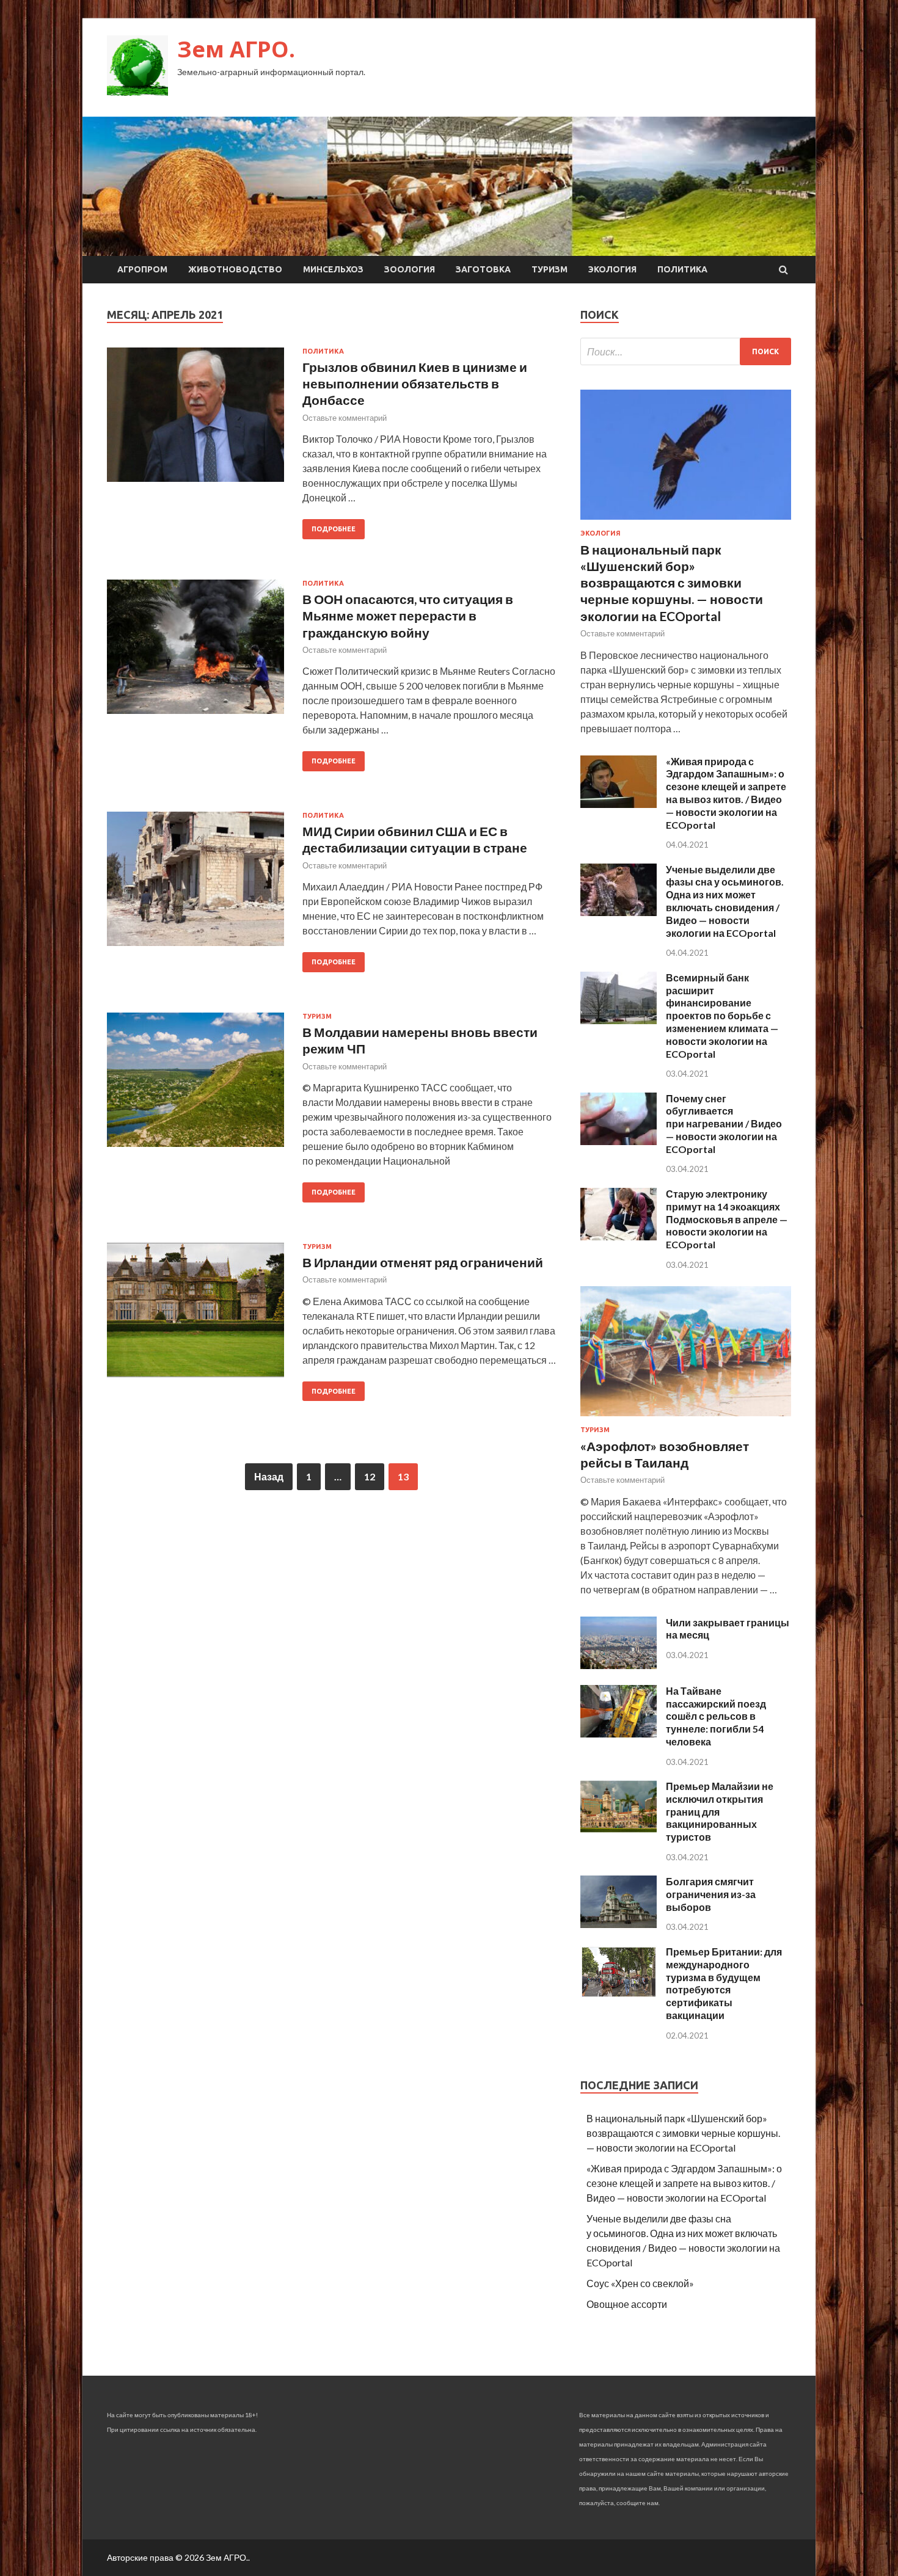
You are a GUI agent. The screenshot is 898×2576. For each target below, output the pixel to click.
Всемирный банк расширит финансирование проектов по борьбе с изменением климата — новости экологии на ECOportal (722, 1016)
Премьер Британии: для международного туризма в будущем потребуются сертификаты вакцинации (724, 1983)
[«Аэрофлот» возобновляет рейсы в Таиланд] (686, 1418)
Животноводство (235, 269)
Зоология (410, 269)
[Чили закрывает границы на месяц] (619, 1665)
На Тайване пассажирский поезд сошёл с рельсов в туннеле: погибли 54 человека (716, 1716)
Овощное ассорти (627, 2304)
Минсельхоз (333, 269)
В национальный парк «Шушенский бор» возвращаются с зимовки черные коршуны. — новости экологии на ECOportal (672, 583)
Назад (269, 1476)
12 (370, 1476)
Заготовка (483, 269)
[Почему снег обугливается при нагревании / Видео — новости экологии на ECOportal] (619, 1141)
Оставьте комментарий (345, 418)
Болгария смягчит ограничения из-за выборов (711, 1894)
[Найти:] (686, 351)
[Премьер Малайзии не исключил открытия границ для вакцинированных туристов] (619, 1829)
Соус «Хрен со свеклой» (640, 2283)
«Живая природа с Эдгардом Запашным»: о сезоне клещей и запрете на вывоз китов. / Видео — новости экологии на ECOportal (726, 793)
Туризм (549, 269)
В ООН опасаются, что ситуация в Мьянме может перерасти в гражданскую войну (408, 616)
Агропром (142, 269)
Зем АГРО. (236, 49)
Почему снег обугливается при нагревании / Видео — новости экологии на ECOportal (724, 1124)
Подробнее (334, 529)
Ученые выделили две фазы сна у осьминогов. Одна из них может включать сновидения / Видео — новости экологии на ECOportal (725, 901)
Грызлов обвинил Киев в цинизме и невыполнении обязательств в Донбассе (415, 384)
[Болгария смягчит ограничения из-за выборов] (619, 1924)
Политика (682, 269)
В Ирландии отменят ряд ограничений (423, 1262)
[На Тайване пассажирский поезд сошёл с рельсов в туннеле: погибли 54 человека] (619, 1734)
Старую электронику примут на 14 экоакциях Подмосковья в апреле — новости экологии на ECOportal (727, 1219)
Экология (612, 269)
